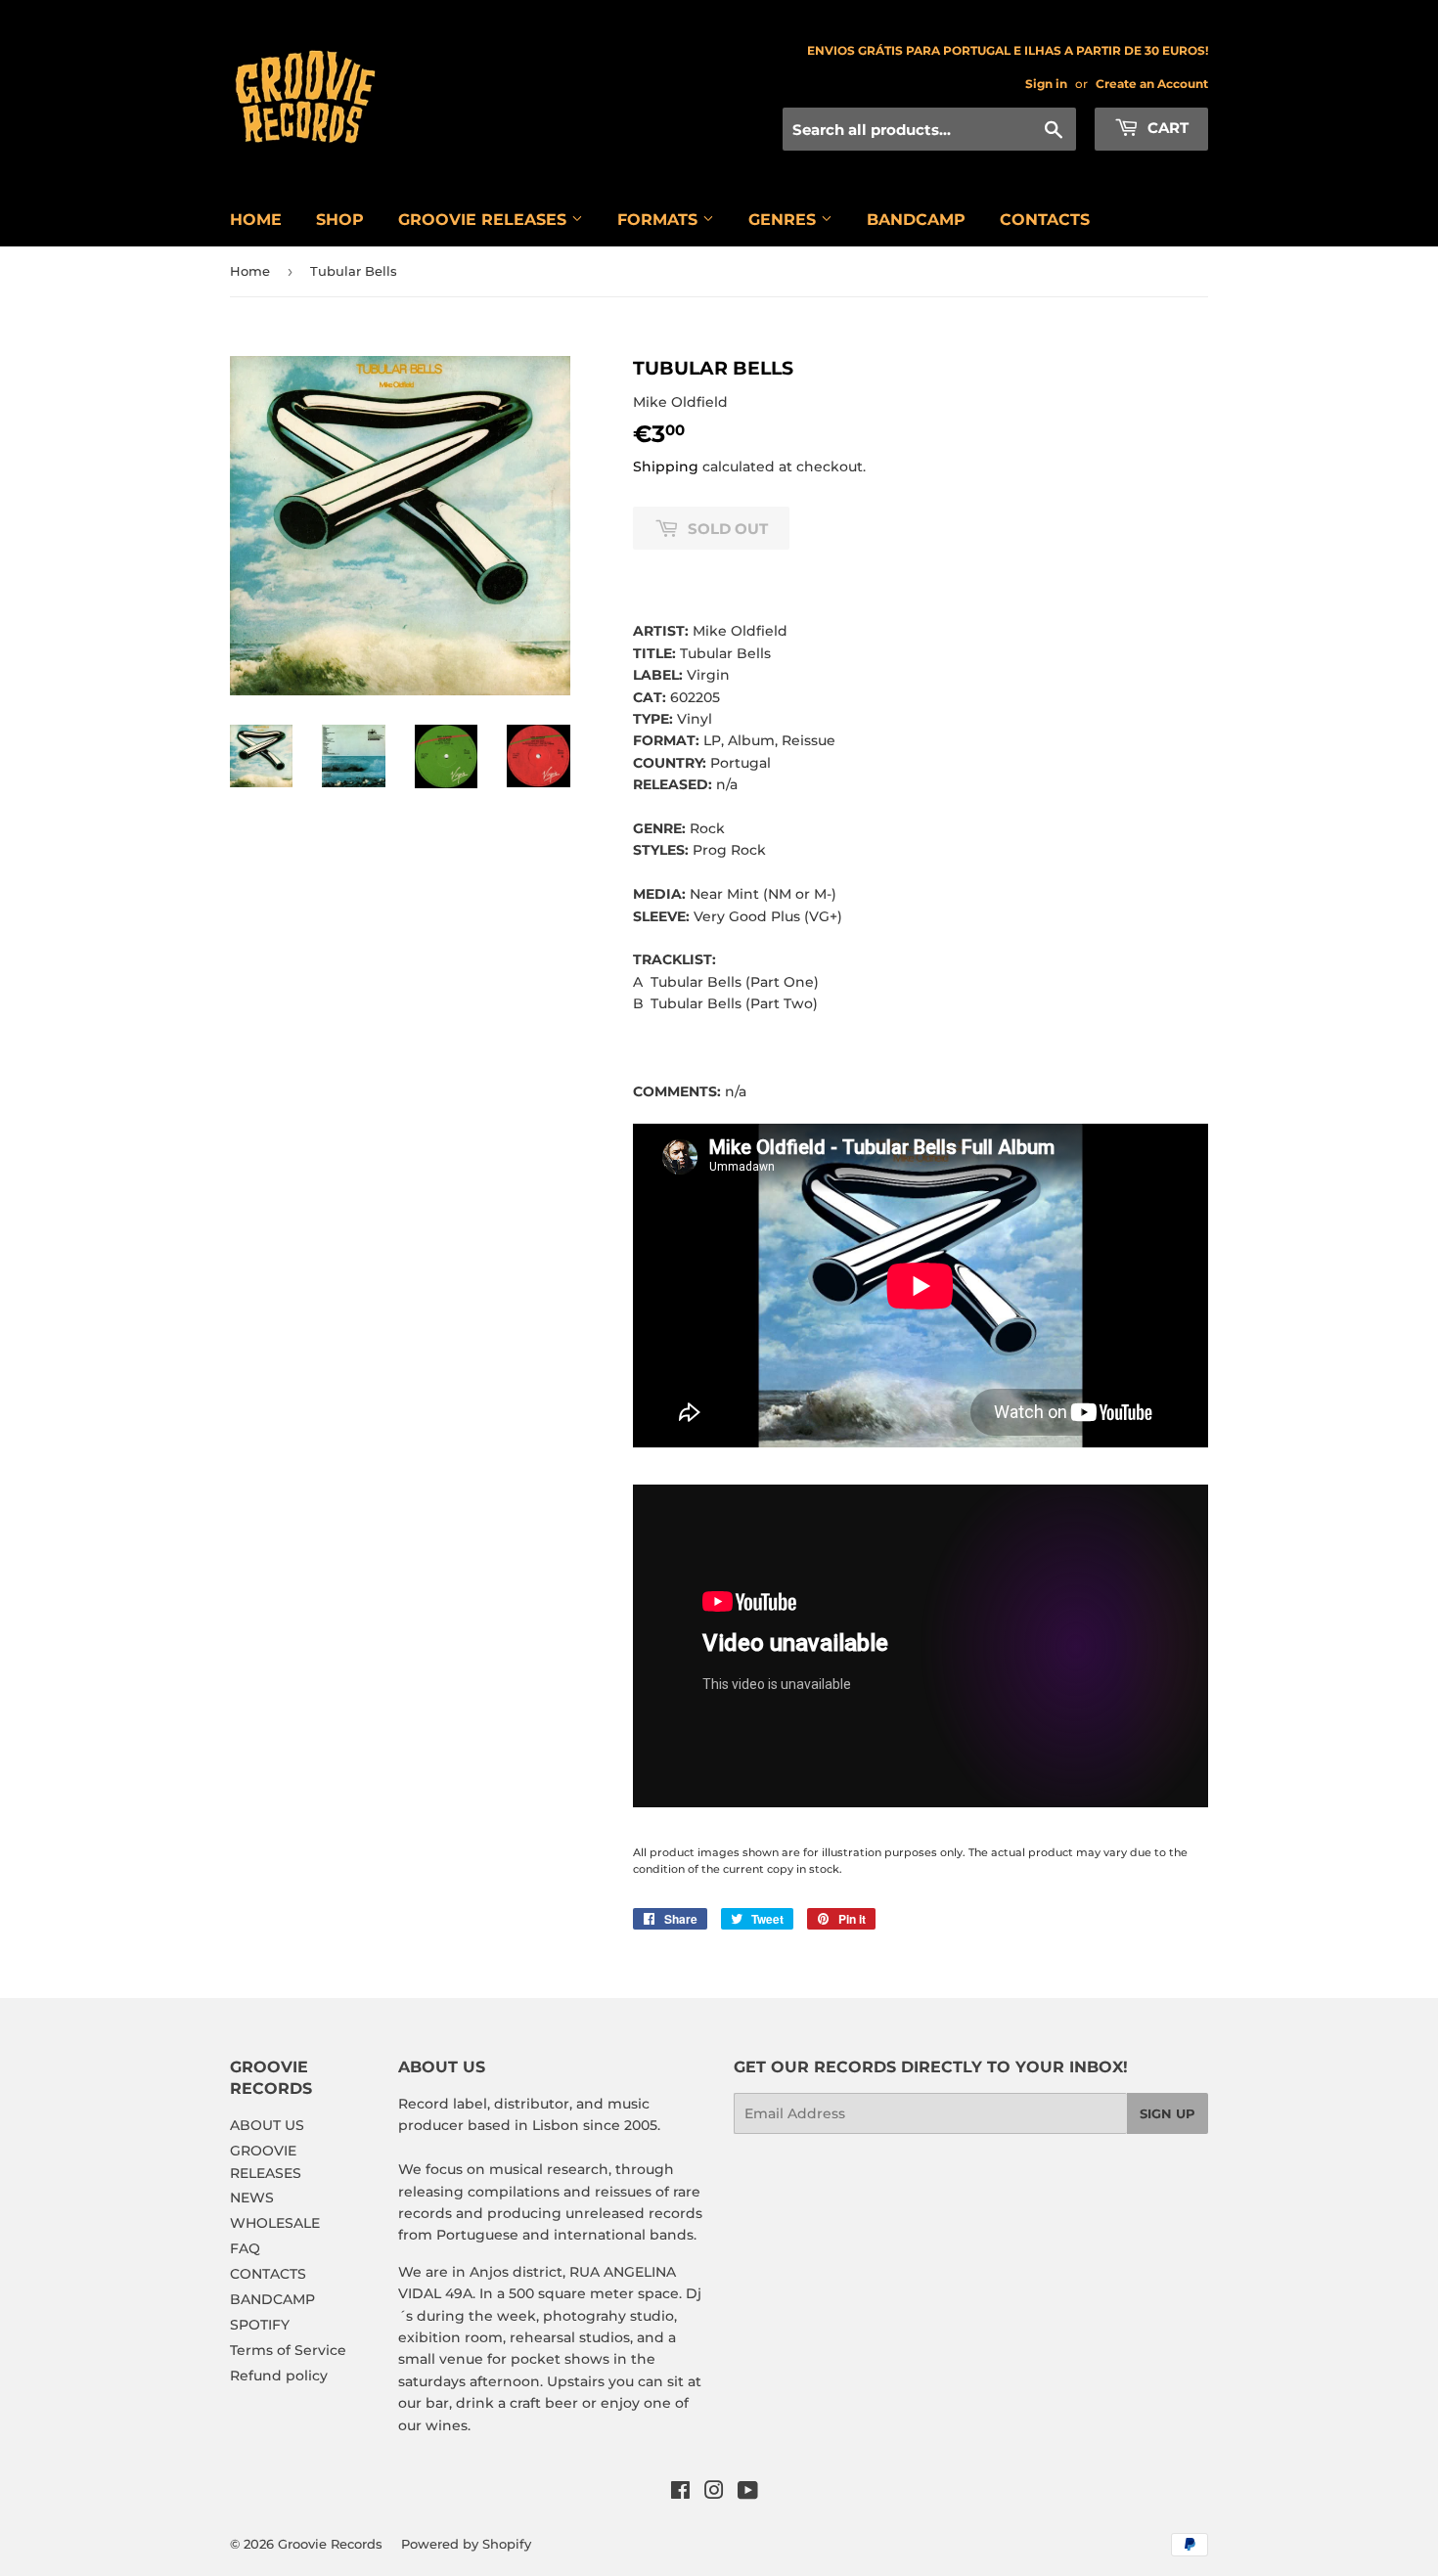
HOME (256, 220)
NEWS (252, 2198)
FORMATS (660, 220)
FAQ (245, 2248)
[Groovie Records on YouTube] (748, 2493)
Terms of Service (288, 2350)
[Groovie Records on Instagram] (714, 2493)
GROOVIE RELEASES (485, 220)
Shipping (666, 466)
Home (250, 271)
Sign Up (1168, 2113)
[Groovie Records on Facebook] (680, 2493)
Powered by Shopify (466, 2544)
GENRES (785, 220)
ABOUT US (267, 2125)
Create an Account (1152, 84)
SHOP (340, 220)
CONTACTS (1045, 220)
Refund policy (279, 2376)
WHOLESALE (275, 2223)
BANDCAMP (916, 220)
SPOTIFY (260, 2325)
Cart (1166, 128)
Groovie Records (330, 2544)
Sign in (1046, 84)
